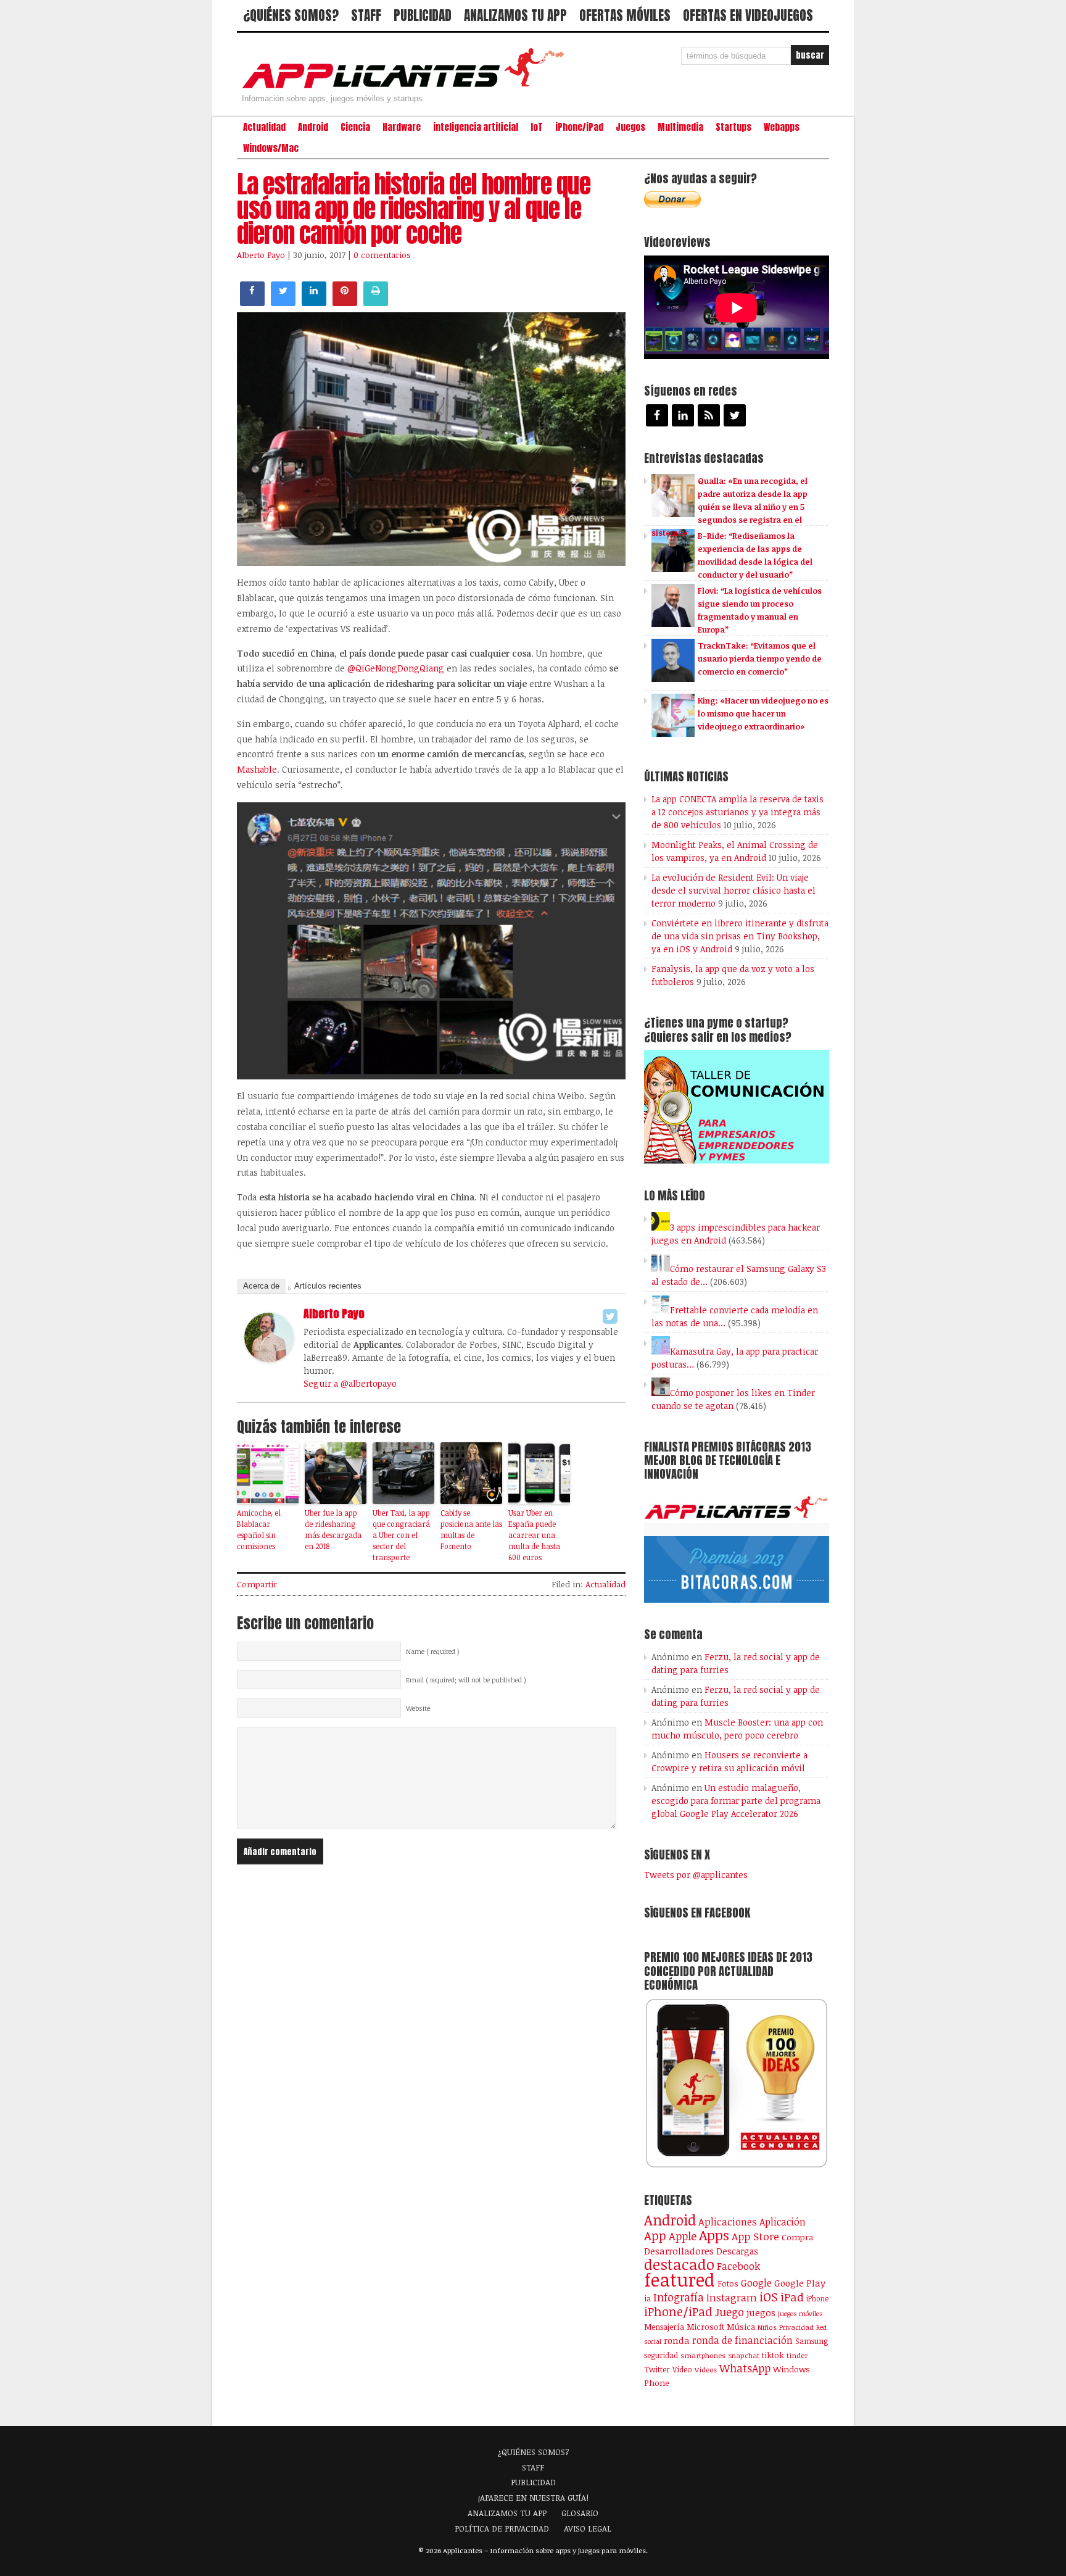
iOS (769, 2296)
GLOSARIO (580, 2513)
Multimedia (680, 127)
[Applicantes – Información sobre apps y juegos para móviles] (407, 88)
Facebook (738, 2266)
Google (756, 2283)
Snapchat (744, 2355)
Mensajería (664, 2327)
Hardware (402, 127)
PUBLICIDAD (423, 15)
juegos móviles (800, 2313)
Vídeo (682, 2370)
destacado (679, 2264)
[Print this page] (376, 302)
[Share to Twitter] (283, 302)
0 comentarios (382, 255)
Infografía (679, 2297)
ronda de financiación (742, 2340)
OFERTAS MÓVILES (625, 15)
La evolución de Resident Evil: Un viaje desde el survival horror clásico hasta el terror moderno (733, 890)
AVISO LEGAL (588, 2528)
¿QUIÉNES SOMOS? (291, 15)
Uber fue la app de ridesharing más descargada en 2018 (333, 1529)
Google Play (800, 2283)
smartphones (703, 2355)
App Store (755, 2236)
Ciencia (355, 127)
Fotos (728, 2283)
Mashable (257, 769)
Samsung (812, 2341)
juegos (761, 2312)
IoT (537, 127)
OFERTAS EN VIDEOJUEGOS (748, 15)
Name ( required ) (433, 1652)
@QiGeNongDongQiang (396, 668)
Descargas (737, 2251)
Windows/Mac (271, 148)
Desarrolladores (679, 2250)
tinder (797, 2355)
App (655, 2236)
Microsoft (705, 2327)
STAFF (366, 15)
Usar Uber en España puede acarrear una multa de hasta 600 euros (534, 1535)
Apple (683, 2236)
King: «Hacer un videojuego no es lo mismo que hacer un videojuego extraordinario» (763, 713)
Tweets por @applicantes (696, 1875)
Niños (767, 2327)
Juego (729, 2312)
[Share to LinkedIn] (314, 302)
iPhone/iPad (579, 127)
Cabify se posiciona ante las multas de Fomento (471, 1529)
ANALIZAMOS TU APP (515, 15)
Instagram (732, 2297)
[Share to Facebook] (252, 302)
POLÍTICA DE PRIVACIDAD (502, 2528)
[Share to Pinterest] (345, 302)
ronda (677, 2340)
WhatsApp (745, 2368)
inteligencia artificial (476, 127)
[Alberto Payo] (269, 1358)
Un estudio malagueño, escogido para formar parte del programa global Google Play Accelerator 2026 (736, 1801)
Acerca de (261, 1286)
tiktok (773, 2355)
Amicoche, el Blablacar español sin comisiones (259, 1529)
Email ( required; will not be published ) (466, 1680)
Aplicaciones (728, 2222)
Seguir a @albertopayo (350, 1383)
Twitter (657, 2369)
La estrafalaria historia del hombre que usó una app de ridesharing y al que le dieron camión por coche (414, 209)
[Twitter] (610, 1316)
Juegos (630, 127)
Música (741, 2327)
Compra (797, 2237)
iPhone (817, 2298)
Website (418, 1708)
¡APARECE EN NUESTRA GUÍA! (533, 2498)
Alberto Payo (261, 255)
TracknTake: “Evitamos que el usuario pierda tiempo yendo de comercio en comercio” (760, 659)
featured (680, 2279)
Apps (714, 2235)
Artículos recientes (328, 1286)
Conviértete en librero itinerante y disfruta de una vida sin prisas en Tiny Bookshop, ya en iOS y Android (740, 936)
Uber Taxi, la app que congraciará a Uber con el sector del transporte (401, 1535)
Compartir (257, 1584)
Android (313, 127)
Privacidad (796, 2327)
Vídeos (706, 2369)
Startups (733, 127)
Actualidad (264, 127)
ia (647, 2298)
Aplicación (783, 2222)
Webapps (782, 127)
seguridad (661, 2355)
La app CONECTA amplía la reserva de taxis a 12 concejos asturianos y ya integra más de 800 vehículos (738, 812)
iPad (792, 2297)
